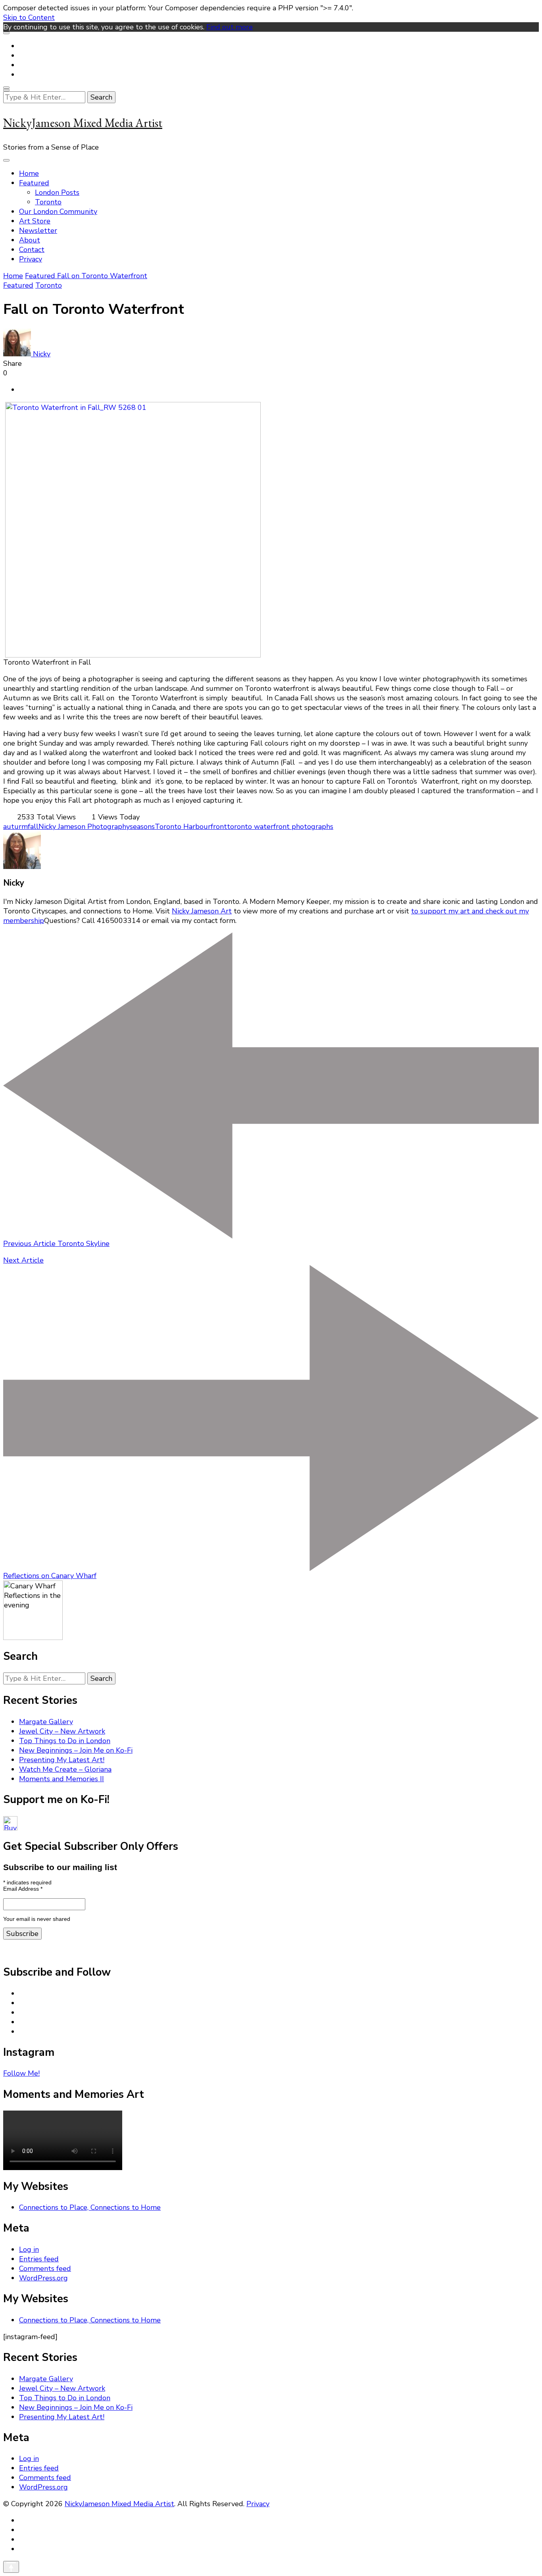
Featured (34, 183)
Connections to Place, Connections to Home (90, 2207)
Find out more (230, 27)
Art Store (35, 221)
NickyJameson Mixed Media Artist (83, 123)
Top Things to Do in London (65, 1741)
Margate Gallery (46, 1722)
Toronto (48, 202)
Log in (29, 2249)
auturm (15, 827)
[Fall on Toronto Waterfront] (133, 655)
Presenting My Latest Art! (62, 1760)
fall (33, 827)
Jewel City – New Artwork (62, 1731)
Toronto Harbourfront (191, 827)
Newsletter (38, 231)
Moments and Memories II (62, 1779)
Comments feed (45, 2268)
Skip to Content (29, 17)
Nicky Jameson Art (202, 911)
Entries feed (39, 2259)
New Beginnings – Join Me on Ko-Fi (76, 1750)
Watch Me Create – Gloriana (65, 1769)
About (30, 240)
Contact (32, 250)
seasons (142, 827)
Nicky (41, 354)
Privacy (31, 259)
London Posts (57, 192)
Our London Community (58, 211)
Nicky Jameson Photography (84, 827)
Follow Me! (21, 2073)
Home (29, 173)
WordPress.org (43, 2278)
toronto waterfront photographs (280, 827)
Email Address (23, 1889)
